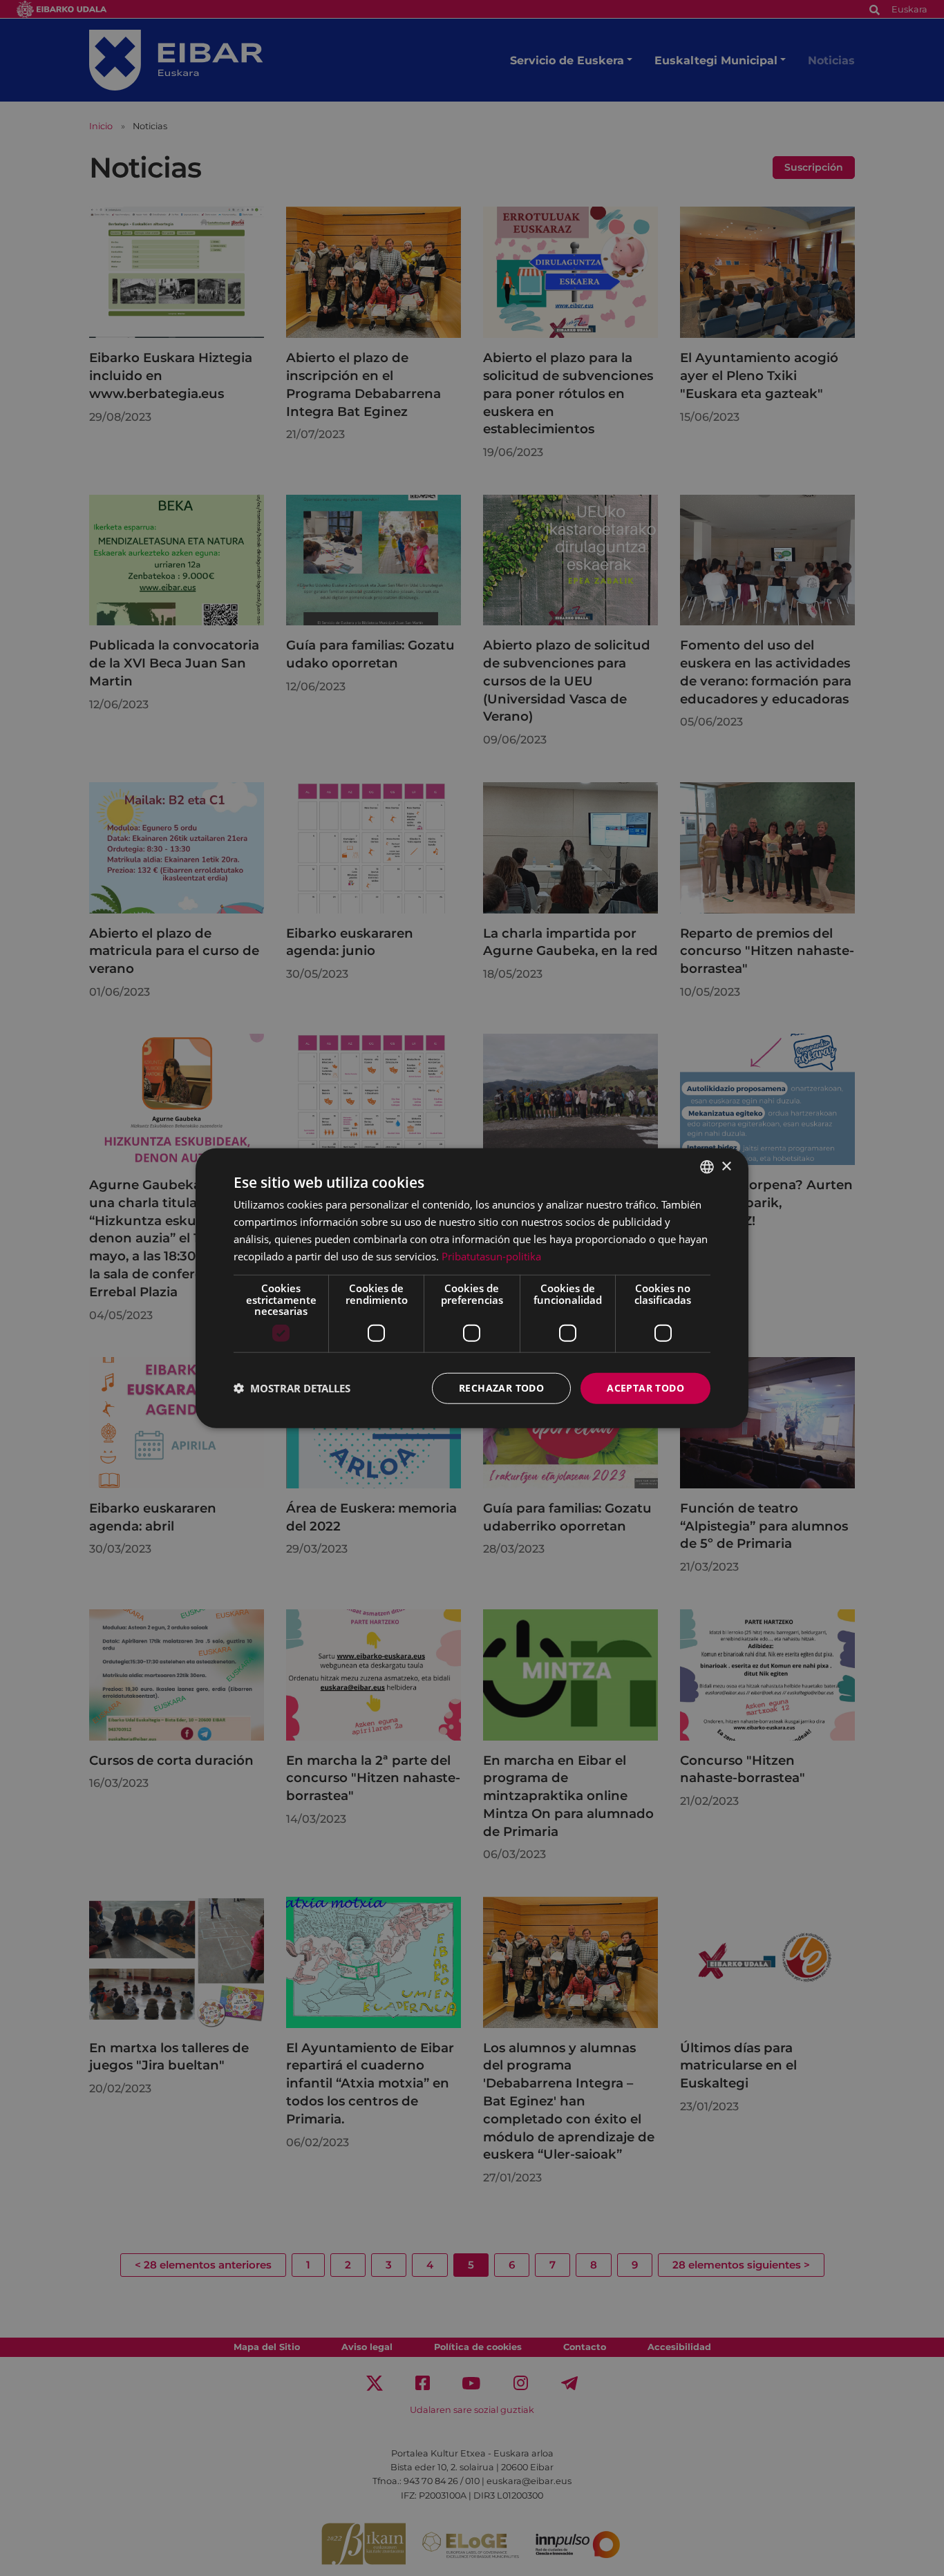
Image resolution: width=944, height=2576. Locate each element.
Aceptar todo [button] (645, 1388)
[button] (292, 1388)
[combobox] (707, 1167)
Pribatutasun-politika (491, 1256)
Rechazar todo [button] (501, 1388)
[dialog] (472, 1288)
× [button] (726, 1166)
